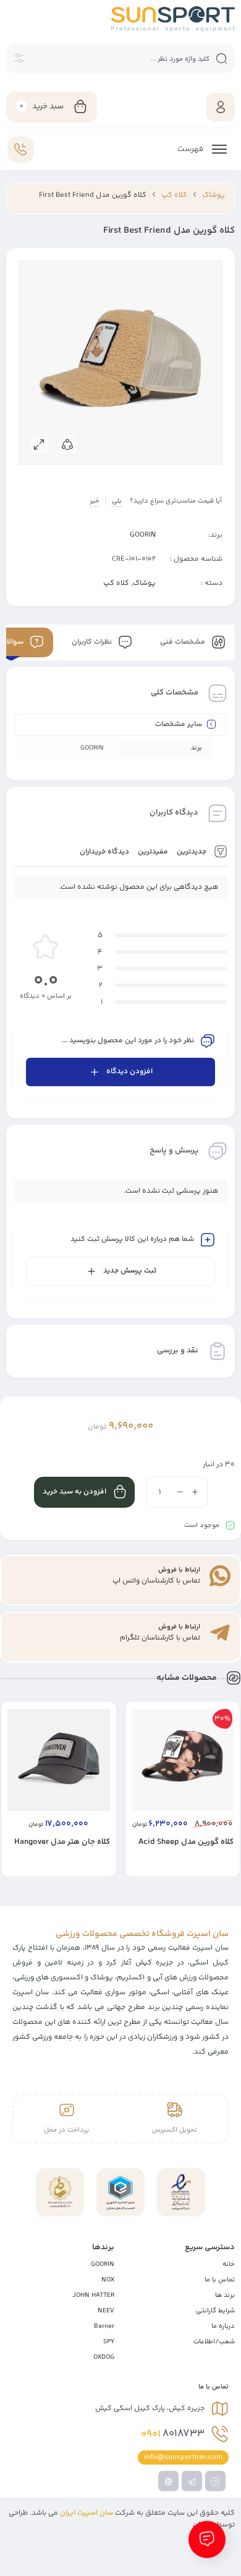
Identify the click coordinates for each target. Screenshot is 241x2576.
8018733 (173, 2434)
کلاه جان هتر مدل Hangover (62, 1842)
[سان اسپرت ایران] (173, 19)
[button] (166, 1876)
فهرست (191, 149)
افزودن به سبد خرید (74, 1492)
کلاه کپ (174, 195)
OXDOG (104, 2357)
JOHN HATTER (93, 2295)
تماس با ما (220, 2280)
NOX (108, 2280)
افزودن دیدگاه (129, 1072)
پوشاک (214, 195)
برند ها (225, 2295)
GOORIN (143, 535)
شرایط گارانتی (215, 2311)
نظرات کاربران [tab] (93, 642)
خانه (229, 2264)
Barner (104, 2326)
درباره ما (223, 2326)
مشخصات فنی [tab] (184, 642)
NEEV (106, 2311)
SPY (109, 2342)
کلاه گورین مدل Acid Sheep (186, 1842)
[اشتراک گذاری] (67, 444)
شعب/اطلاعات (214, 2342)
